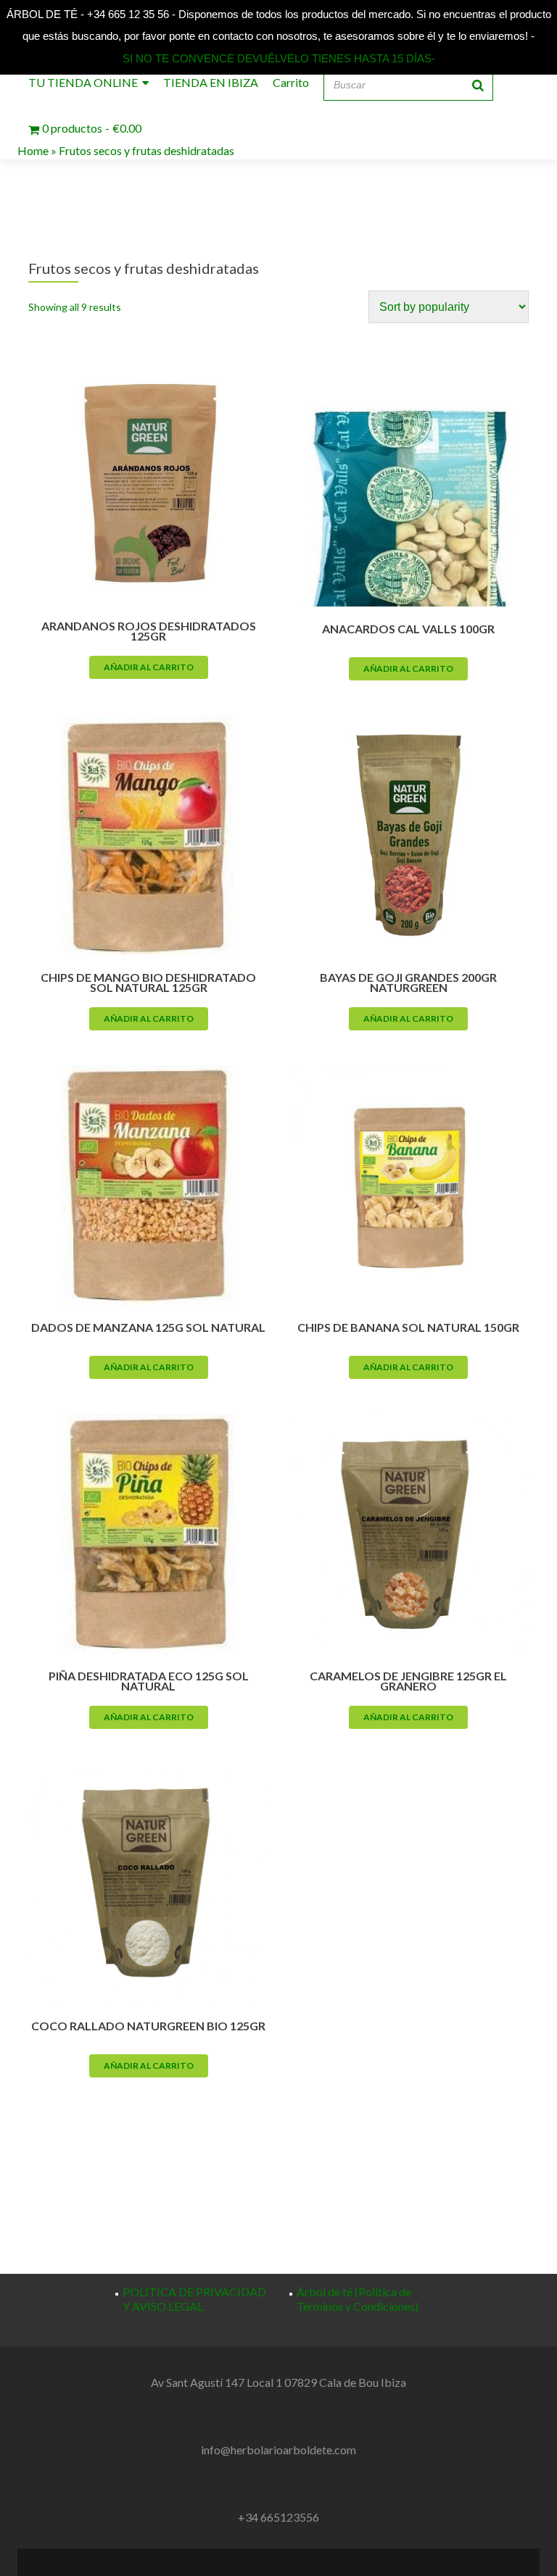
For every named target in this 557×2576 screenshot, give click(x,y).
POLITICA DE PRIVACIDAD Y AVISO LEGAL (194, 2299)
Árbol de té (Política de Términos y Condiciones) (358, 2299)
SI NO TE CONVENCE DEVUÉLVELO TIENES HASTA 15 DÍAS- (279, 58)
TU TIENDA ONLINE (83, 82)
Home (33, 150)
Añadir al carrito (149, 667)
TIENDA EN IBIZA (211, 82)
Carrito (291, 82)
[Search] (478, 85)
